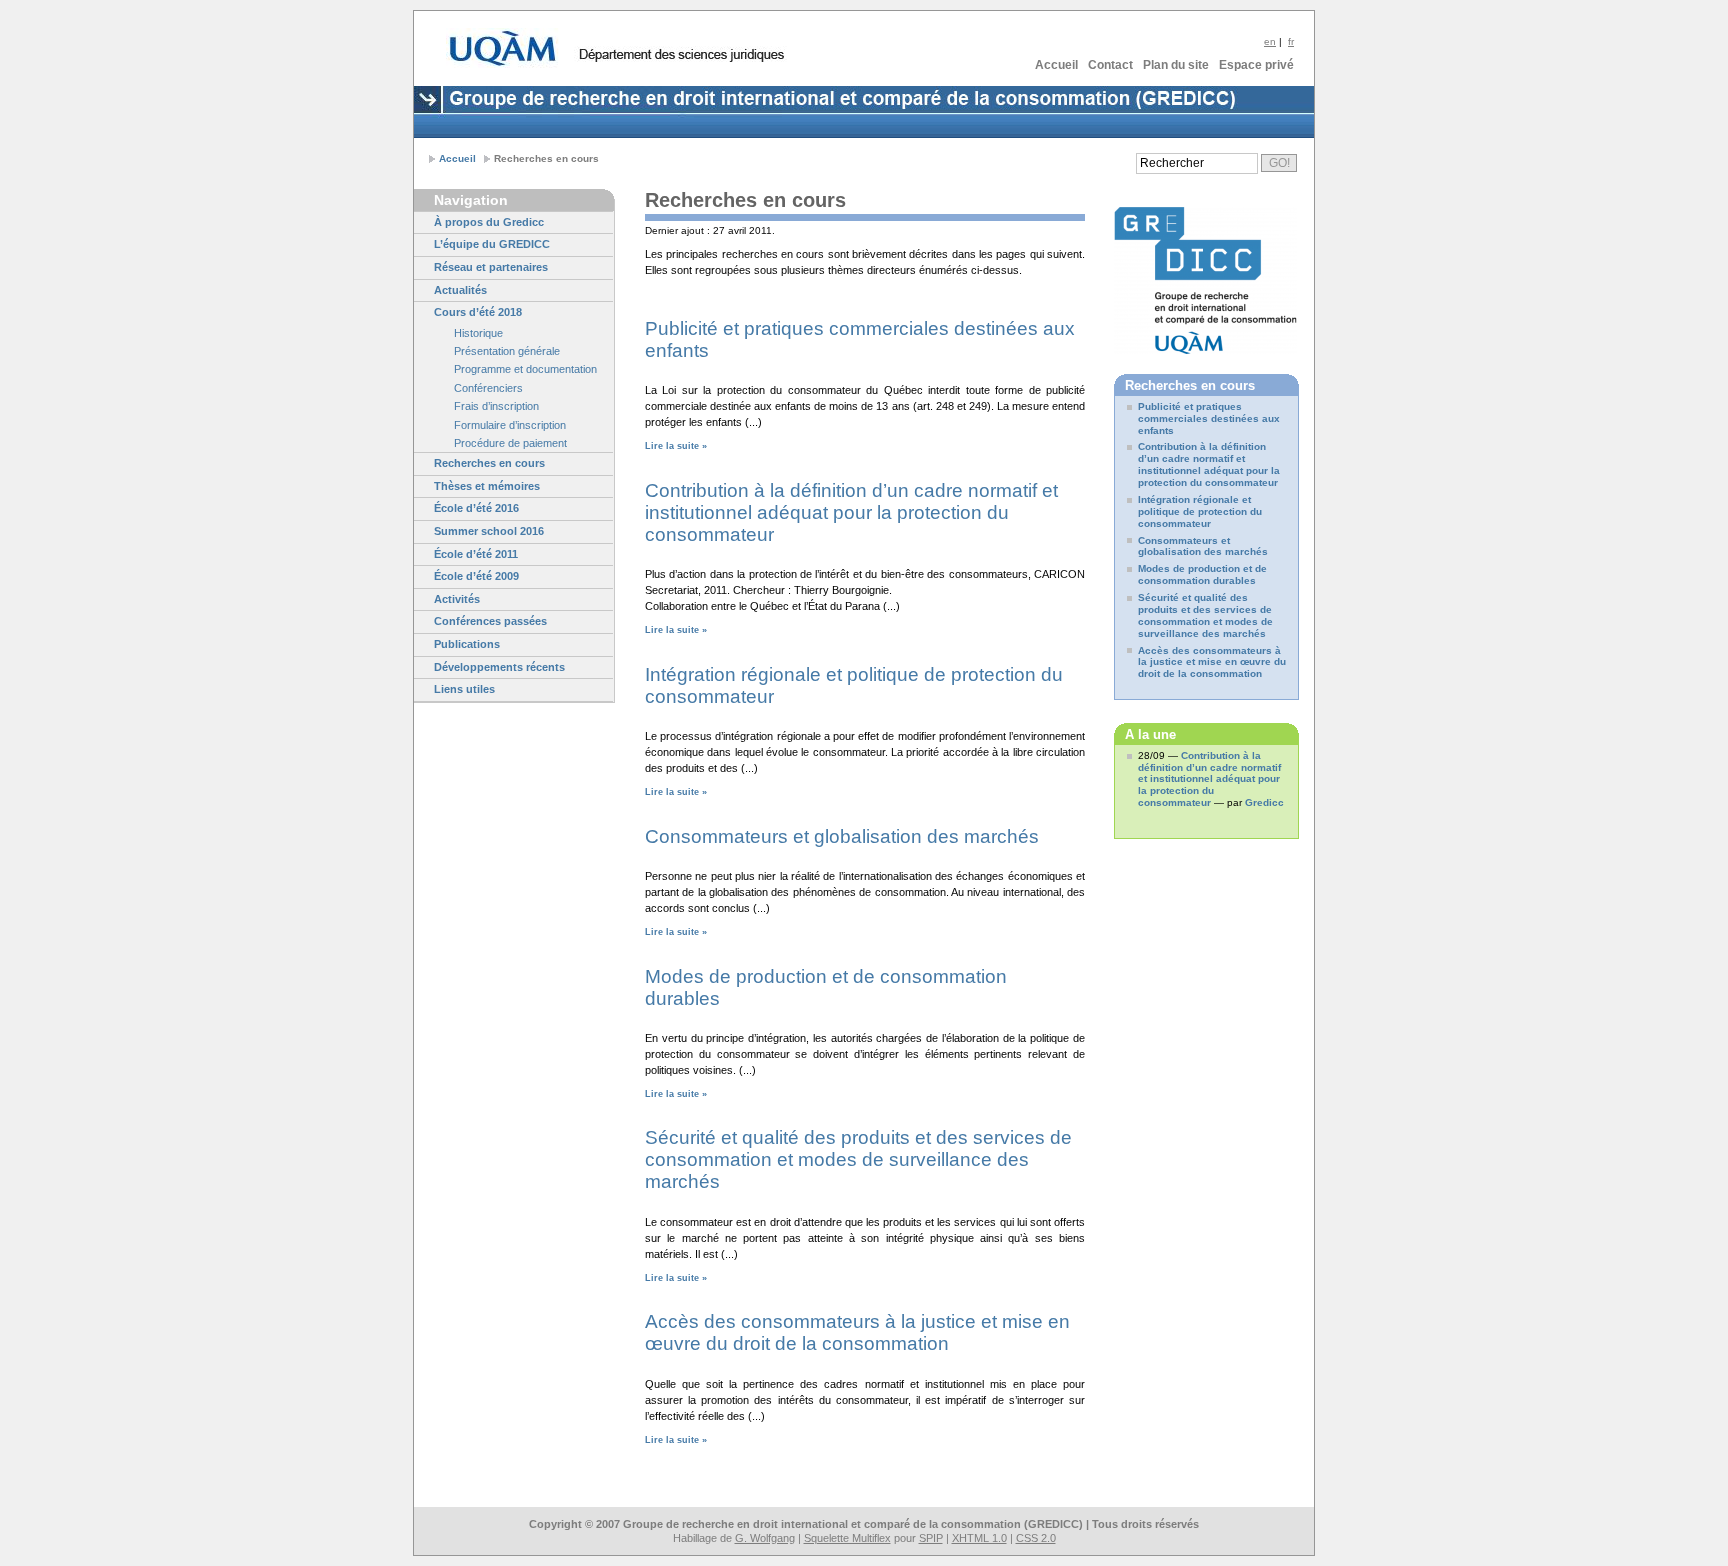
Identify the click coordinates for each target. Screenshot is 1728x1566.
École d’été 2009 (476, 576)
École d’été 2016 (476, 508)
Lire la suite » (676, 446)
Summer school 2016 (489, 531)
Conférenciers (488, 388)
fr (1291, 41)
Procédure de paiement (510, 443)
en (1270, 41)
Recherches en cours (489, 463)
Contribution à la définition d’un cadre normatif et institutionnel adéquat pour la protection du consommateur (851, 512)
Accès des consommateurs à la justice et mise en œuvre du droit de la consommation (857, 1332)
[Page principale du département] (680, 55)
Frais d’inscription (496, 406)
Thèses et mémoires (487, 486)
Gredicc (1264, 802)
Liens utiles (464, 689)
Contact (1110, 65)
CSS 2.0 (1036, 1538)
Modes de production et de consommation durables (1202, 574)
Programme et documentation (525, 369)
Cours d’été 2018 (478, 312)
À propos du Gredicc (489, 222)
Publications (467, 644)
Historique (478, 333)
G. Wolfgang (765, 1538)
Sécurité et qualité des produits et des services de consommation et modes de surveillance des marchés (858, 1159)
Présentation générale (507, 351)
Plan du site (1176, 65)
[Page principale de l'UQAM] (502, 48)
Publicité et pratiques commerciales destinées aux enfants (1209, 418)
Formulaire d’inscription (510, 425)
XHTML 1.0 (979, 1538)
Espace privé (1256, 65)
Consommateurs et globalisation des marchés (842, 836)
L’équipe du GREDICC (492, 244)
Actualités (460, 290)
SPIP (931, 1538)
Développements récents (499, 667)
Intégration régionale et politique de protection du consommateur (1200, 511)
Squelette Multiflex (847, 1538)
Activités (457, 599)
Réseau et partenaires (491, 267)
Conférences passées (490, 621)
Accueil (1056, 65)
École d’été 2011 (476, 554)
